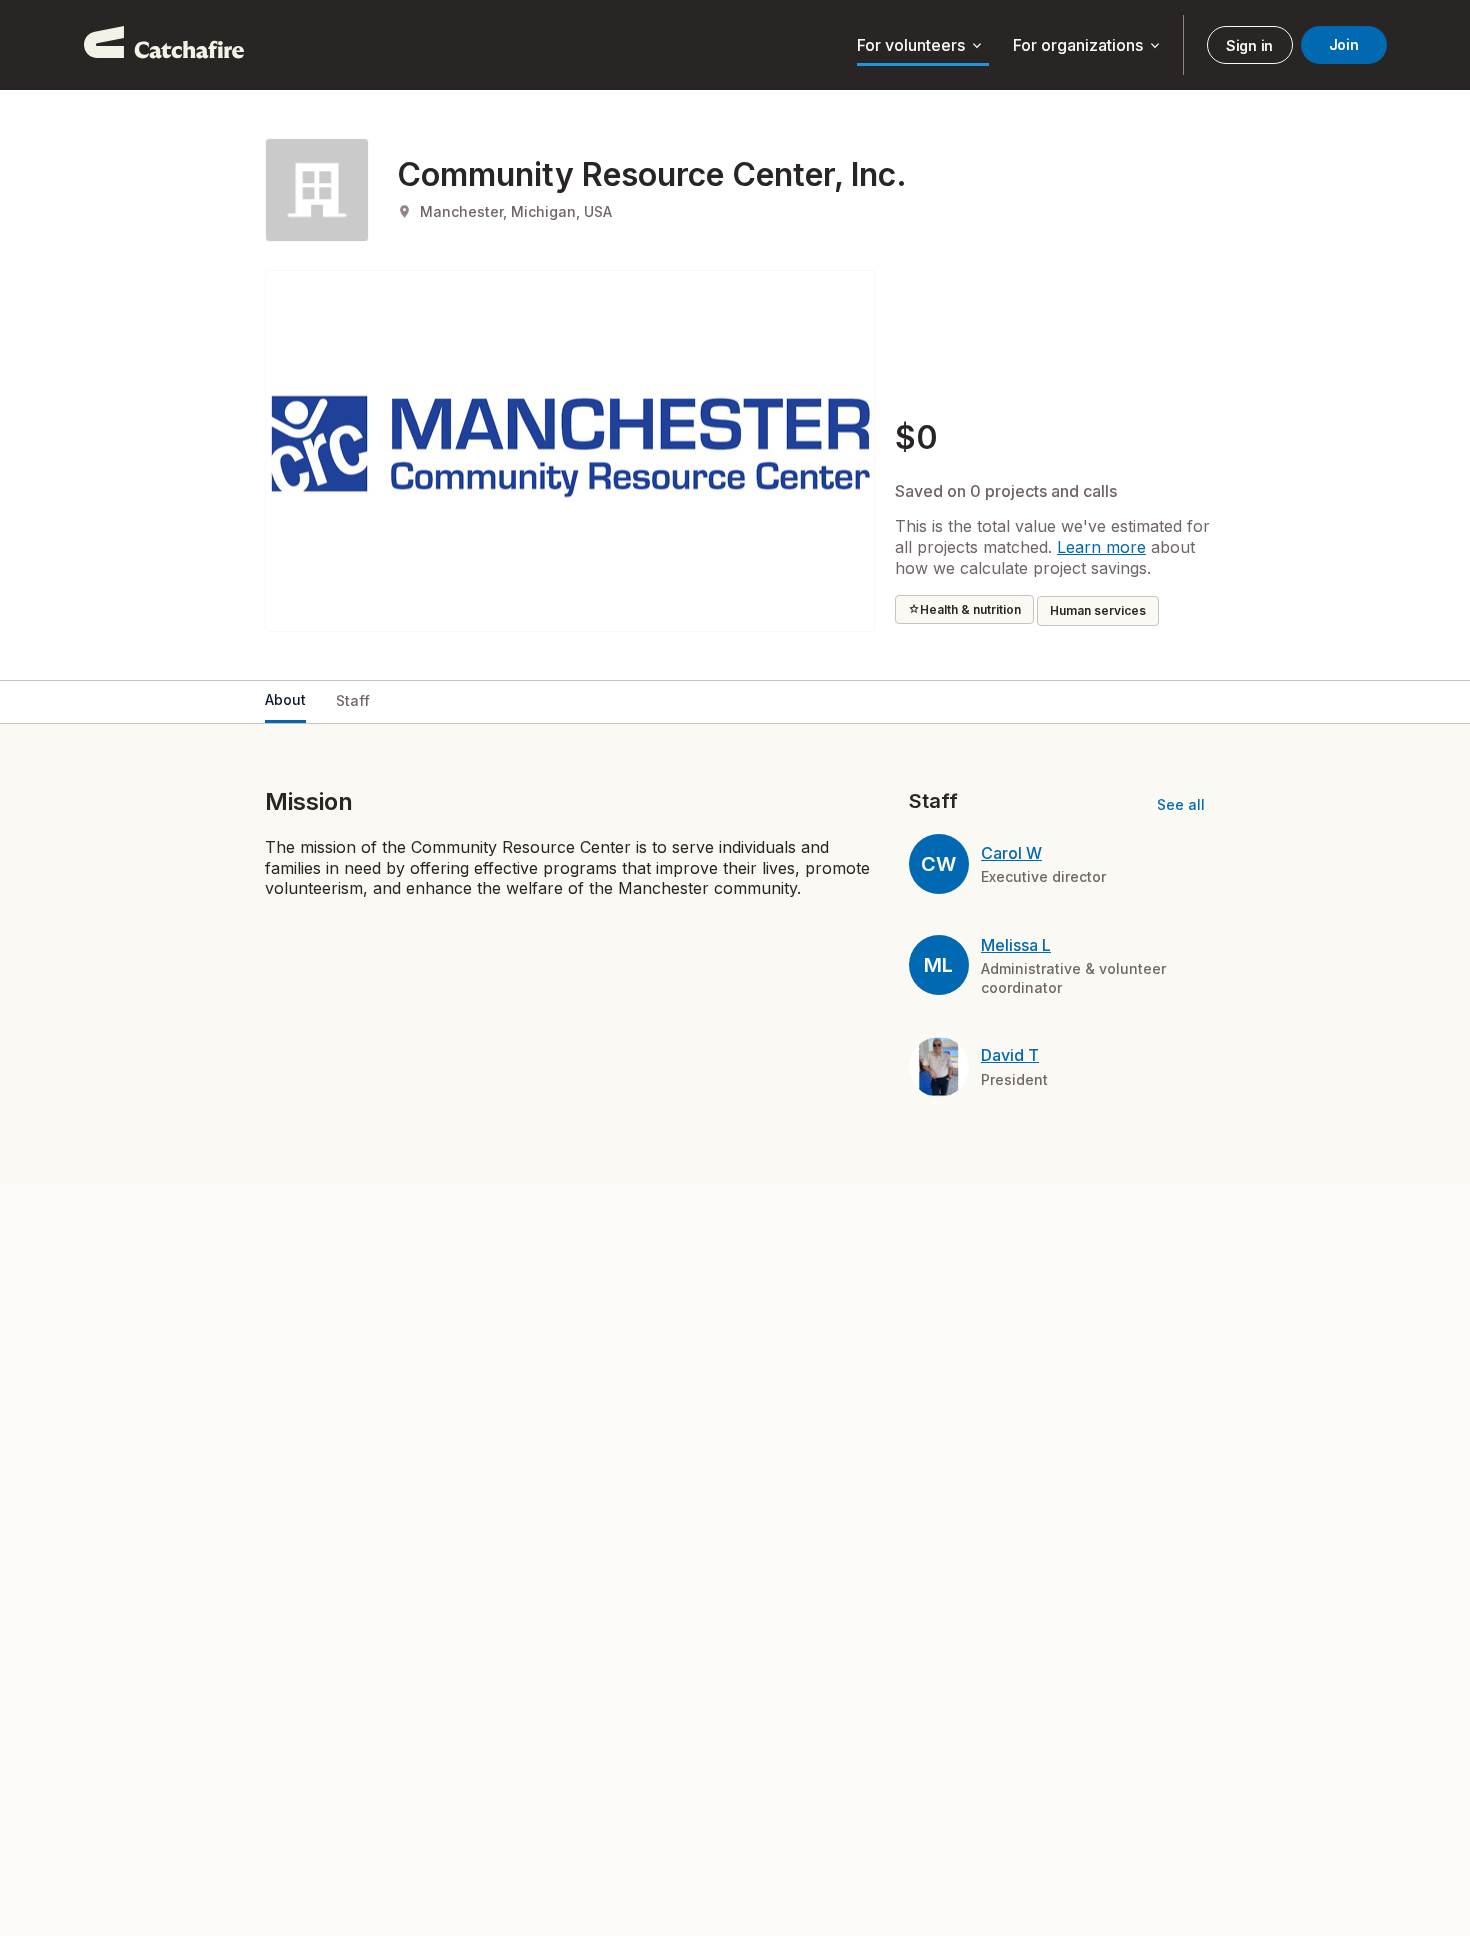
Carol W (1011, 853)
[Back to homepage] (164, 45)
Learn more (1101, 547)
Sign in (1249, 45)
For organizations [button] (1088, 46)
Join (1344, 44)
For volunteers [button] (921, 46)
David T (1010, 1055)
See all (1181, 804)
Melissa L (1016, 945)
